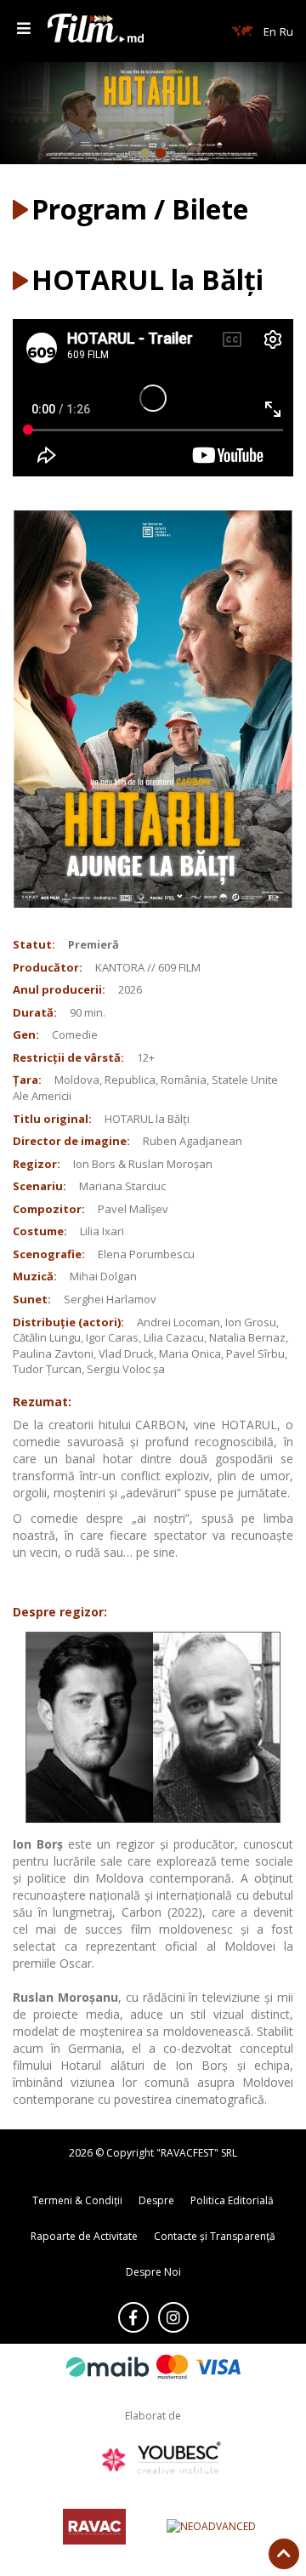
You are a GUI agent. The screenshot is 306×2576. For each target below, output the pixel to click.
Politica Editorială (232, 2200)
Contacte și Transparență (215, 2236)
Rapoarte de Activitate (84, 2236)
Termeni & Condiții (77, 2200)
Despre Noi (153, 2272)
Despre (156, 2200)
